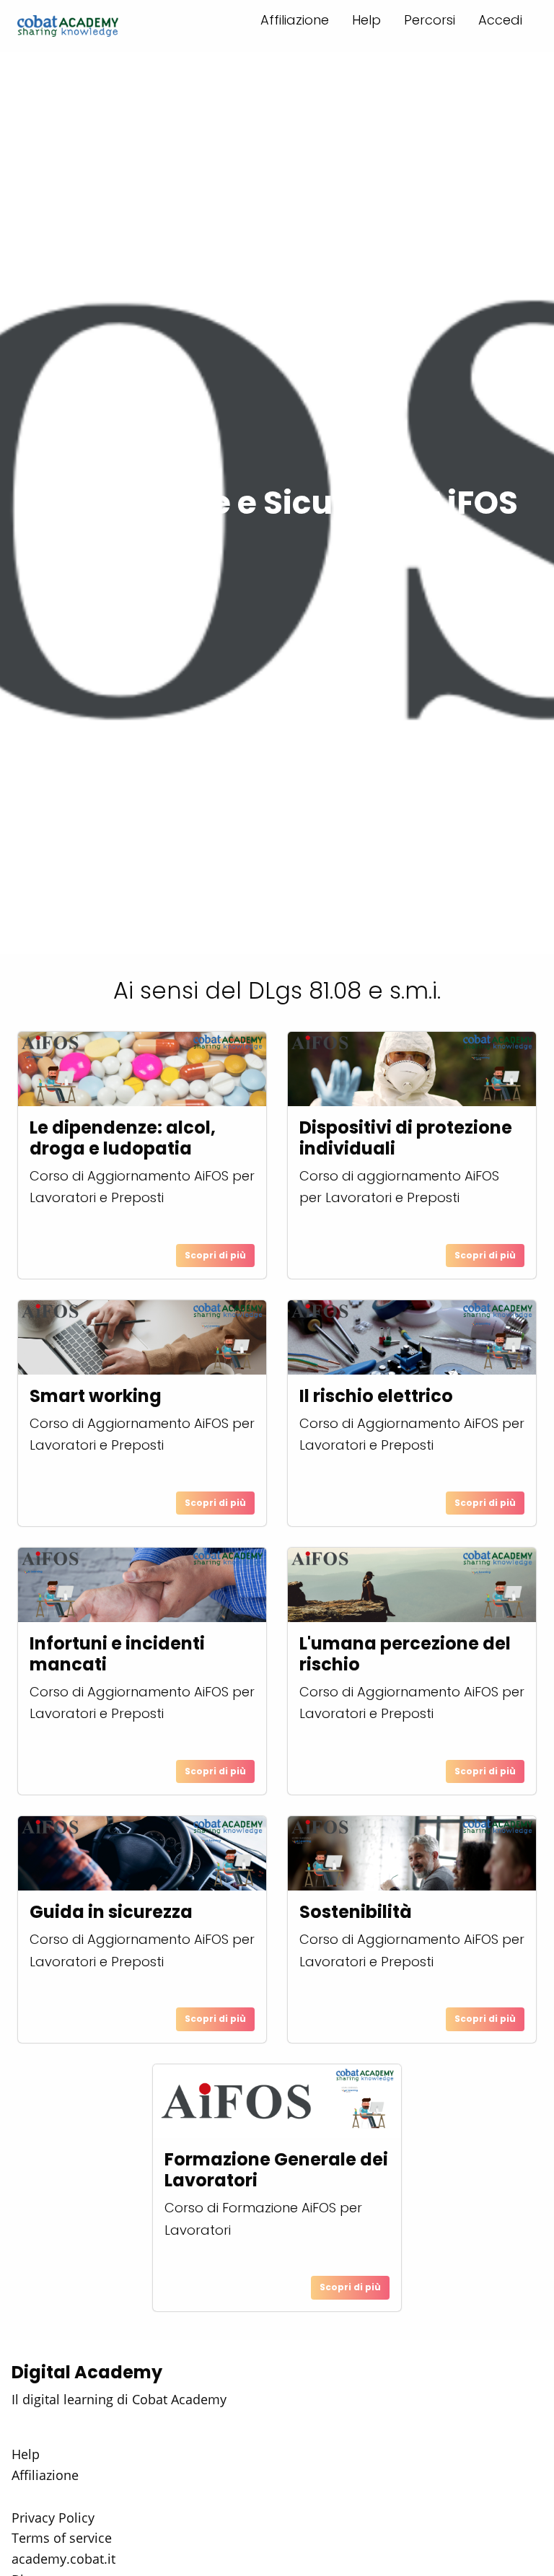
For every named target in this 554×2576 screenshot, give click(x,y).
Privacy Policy (53, 2518)
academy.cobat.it (63, 2559)
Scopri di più (215, 1255)
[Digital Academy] (68, 26)
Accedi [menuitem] (500, 20)
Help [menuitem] (366, 20)
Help (26, 2454)
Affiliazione (45, 2475)
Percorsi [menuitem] (430, 20)
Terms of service (62, 2538)
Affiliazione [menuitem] (295, 20)
